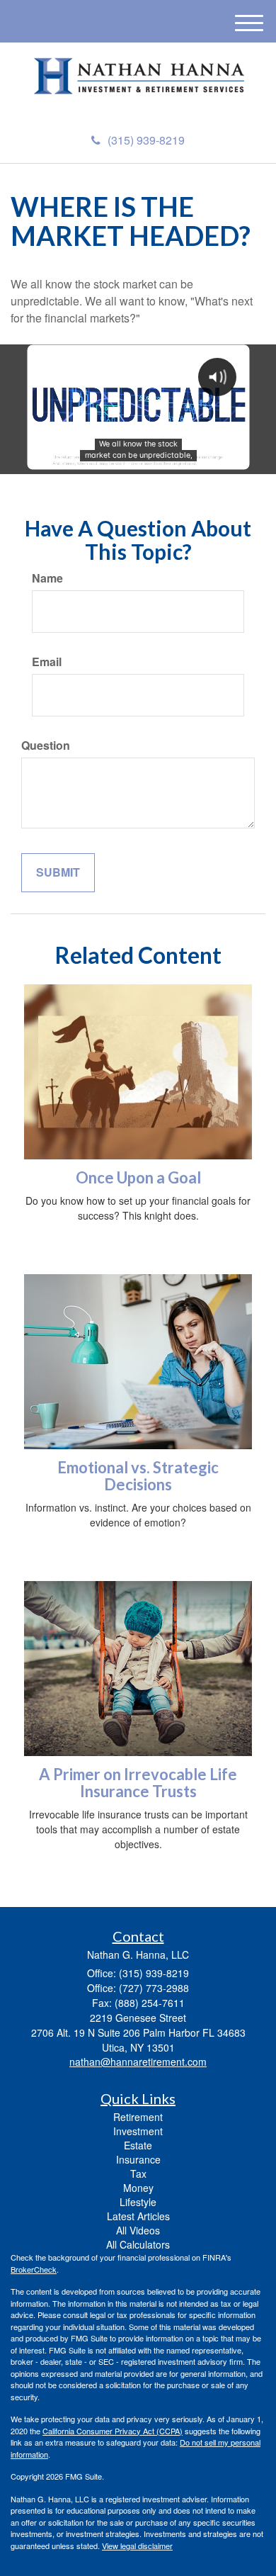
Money (138, 2188)
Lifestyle (138, 2202)
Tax (138, 2173)
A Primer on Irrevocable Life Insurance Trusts (138, 1783)
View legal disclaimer (137, 2546)
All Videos (138, 2230)
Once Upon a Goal (138, 1177)
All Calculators (138, 2244)
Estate (138, 2145)
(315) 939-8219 (146, 140)
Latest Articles (138, 2216)
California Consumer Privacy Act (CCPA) (113, 2431)
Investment (138, 2131)
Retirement (138, 2117)
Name (47, 578)
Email (47, 662)
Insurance (138, 2159)
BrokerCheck (34, 2269)
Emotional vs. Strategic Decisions (138, 1476)
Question (46, 746)
